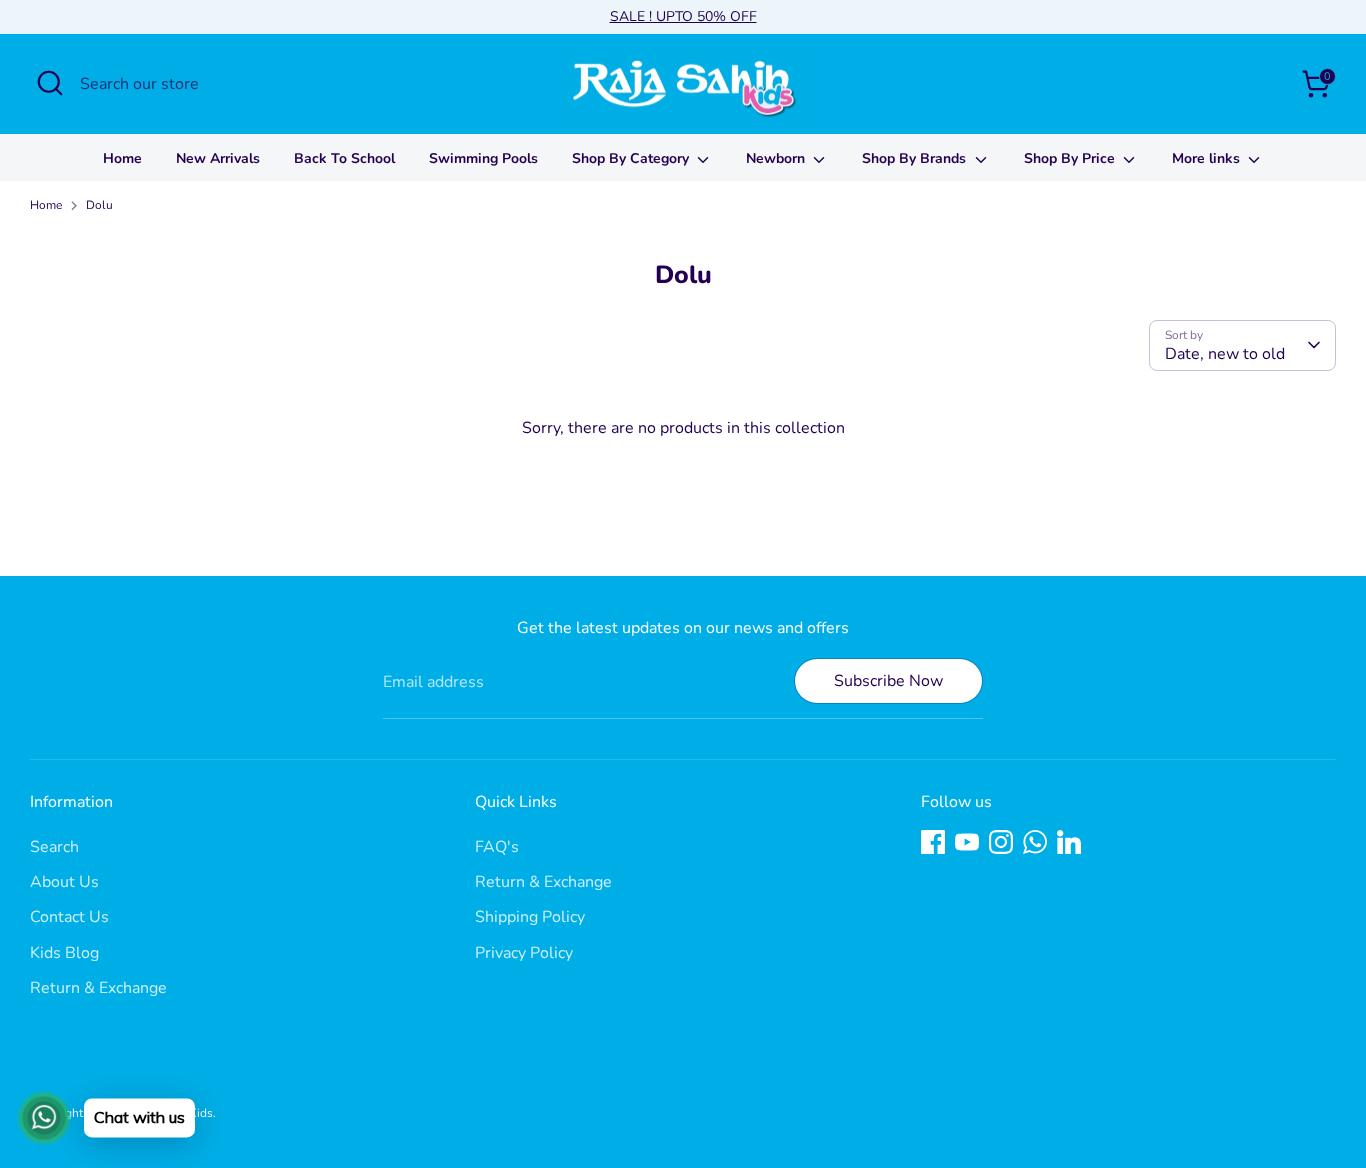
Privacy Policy (524, 953)
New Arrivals (218, 158)
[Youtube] (967, 842)
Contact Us (69, 917)
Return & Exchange (98, 988)
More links (1208, 158)
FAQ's (497, 847)
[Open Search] (50, 83)
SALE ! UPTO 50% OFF (683, 16)
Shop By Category (632, 158)
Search (54, 847)
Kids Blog (64, 953)
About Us (64, 882)
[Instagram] (1001, 842)
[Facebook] (933, 842)
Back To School (344, 158)
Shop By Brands (916, 158)
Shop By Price (1071, 158)
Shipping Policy (530, 917)
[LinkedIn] (1069, 842)
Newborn (777, 158)
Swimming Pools (483, 158)
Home (122, 158)
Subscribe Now (888, 681)
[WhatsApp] (1035, 842)
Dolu (99, 205)
